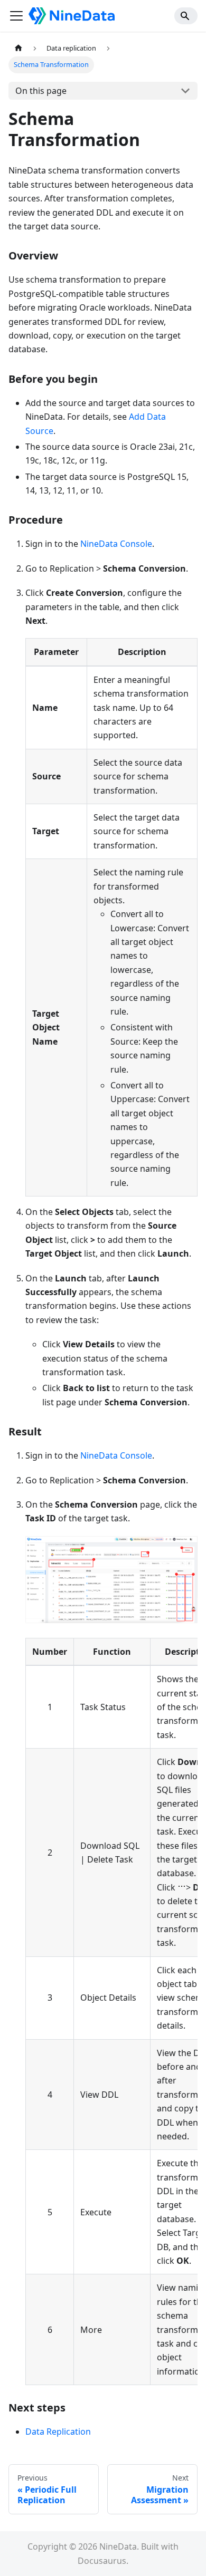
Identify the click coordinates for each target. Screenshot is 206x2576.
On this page (41, 91)
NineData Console (116, 544)
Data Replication (58, 2432)
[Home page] (18, 48)
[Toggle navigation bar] (16, 16)
